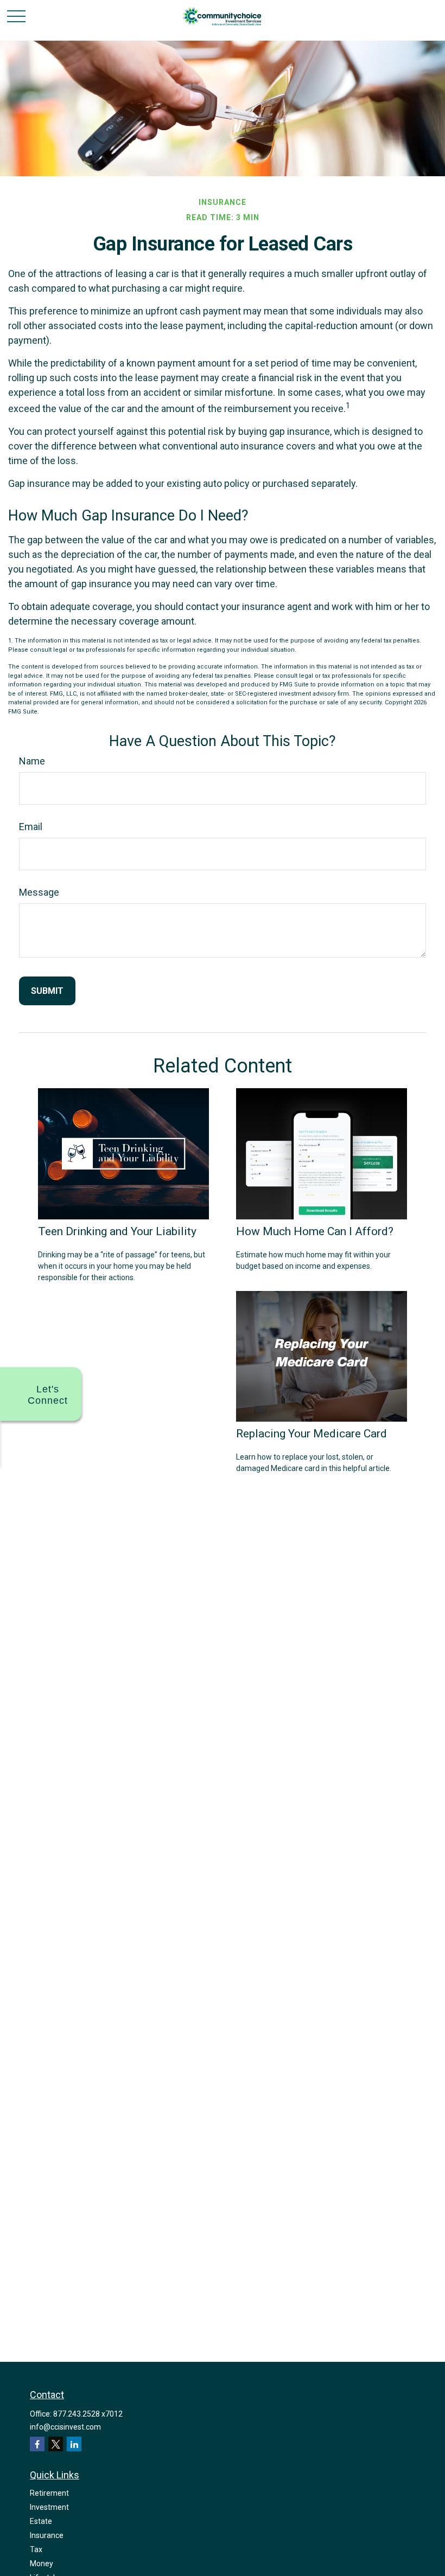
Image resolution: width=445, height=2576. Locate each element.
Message (39, 892)
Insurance (47, 2535)
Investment (49, 2507)
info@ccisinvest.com (65, 2427)
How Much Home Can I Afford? (315, 1231)
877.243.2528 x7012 (88, 2414)
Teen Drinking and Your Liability (117, 1231)
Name (32, 761)
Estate (41, 2521)
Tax (36, 2549)
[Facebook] (37, 2444)
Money (42, 2564)
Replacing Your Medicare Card (311, 1433)
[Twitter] (56, 2444)
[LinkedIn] (74, 2444)
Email (31, 827)
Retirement (49, 2493)
